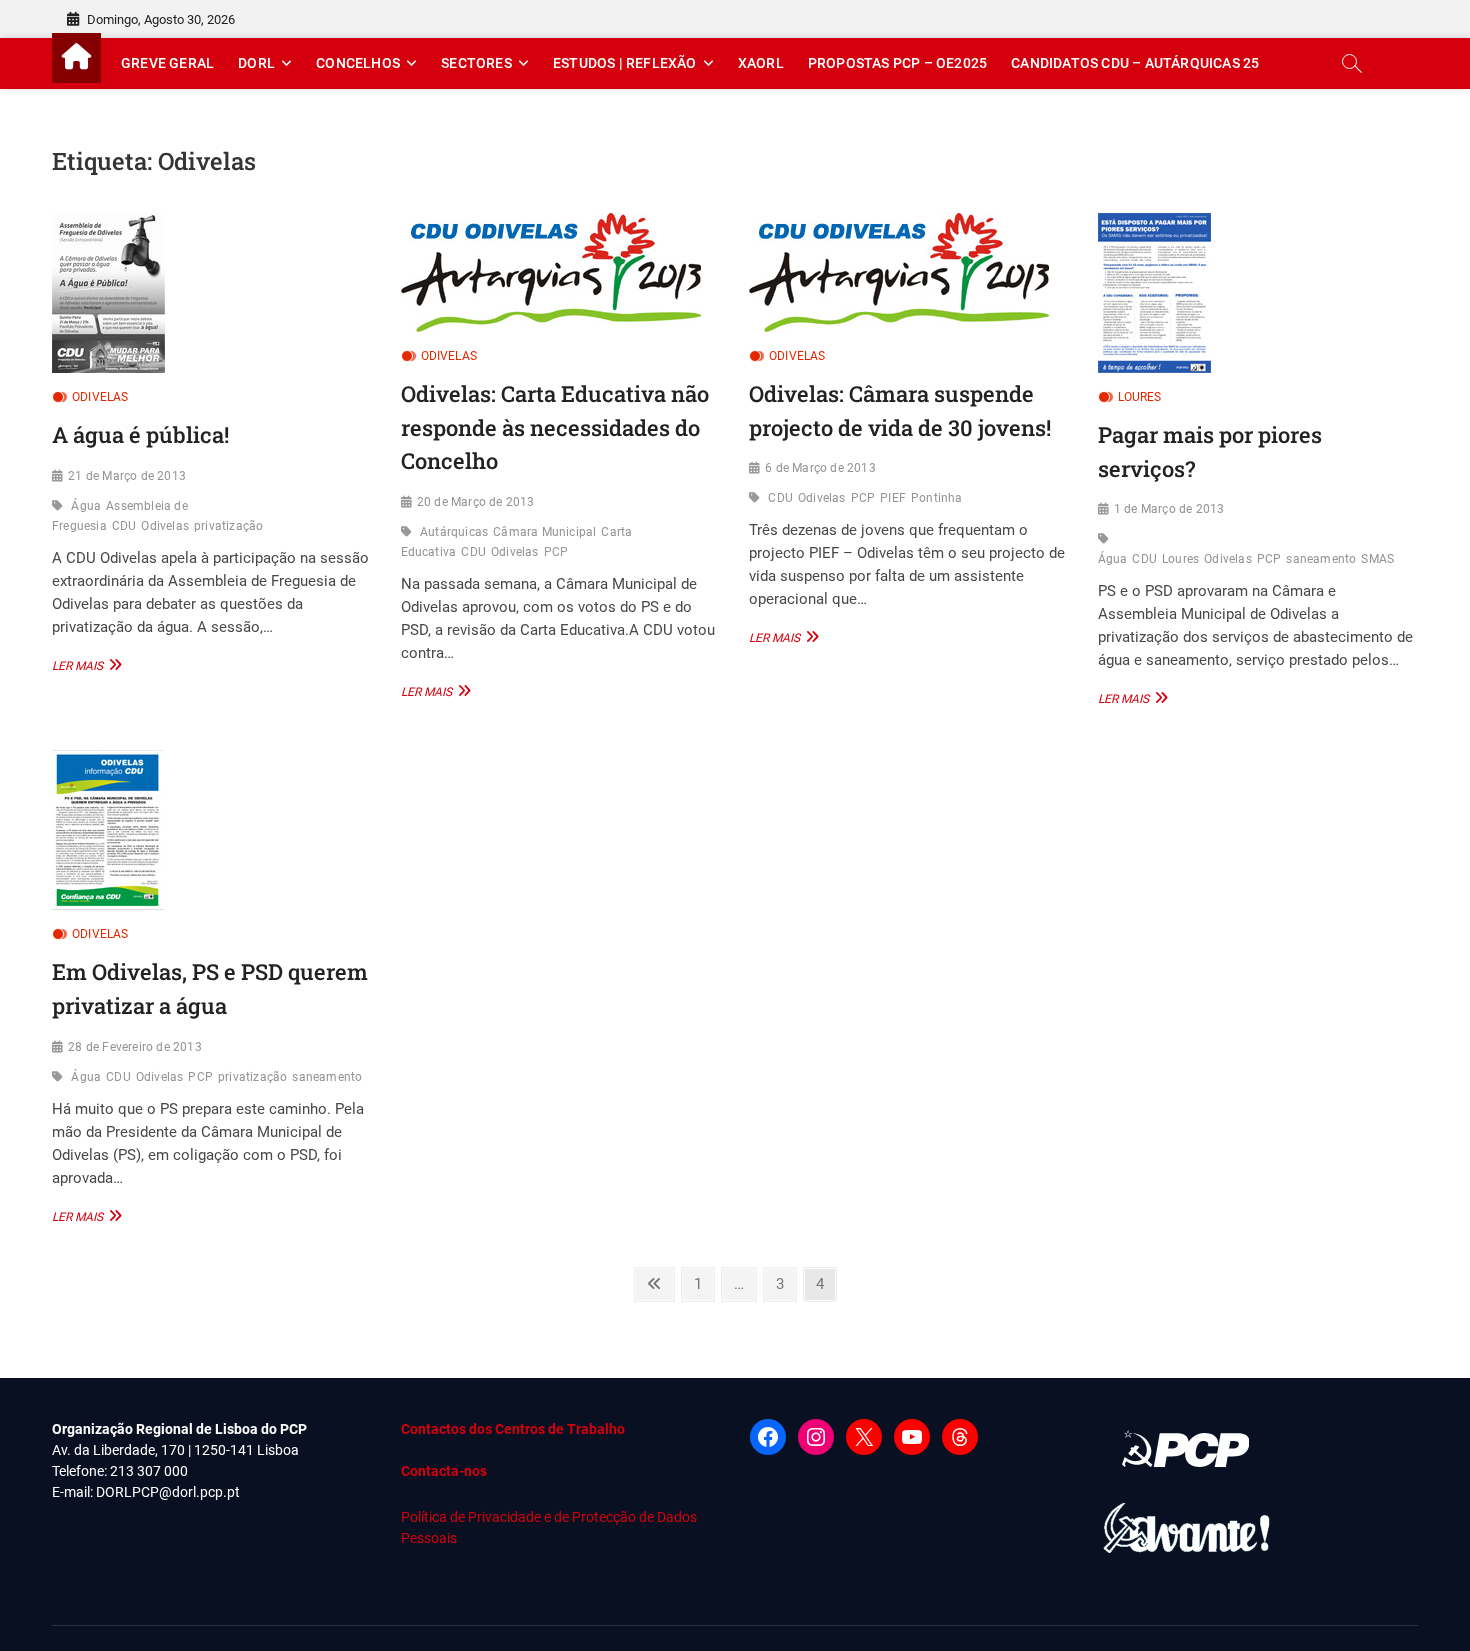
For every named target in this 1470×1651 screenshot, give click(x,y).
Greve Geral (167, 63)
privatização (228, 526)
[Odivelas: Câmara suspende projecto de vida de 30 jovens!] (908, 272)
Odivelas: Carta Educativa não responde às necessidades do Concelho (555, 427)
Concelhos (358, 63)
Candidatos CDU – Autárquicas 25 (1135, 63)
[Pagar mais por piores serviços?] (1257, 293)
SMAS (1377, 559)
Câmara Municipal (544, 532)
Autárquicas (454, 532)
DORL (256, 63)
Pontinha (937, 498)
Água (86, 506)
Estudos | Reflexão (625, 63)
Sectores (476, 63)
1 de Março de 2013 (1169, 509)
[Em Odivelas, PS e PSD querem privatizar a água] (211, 830)
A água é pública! (140, 434)
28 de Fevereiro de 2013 (135, 1047)
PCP (556, 552)
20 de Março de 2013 (476, 502)
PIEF (893, 498)
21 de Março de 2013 (127, 476)
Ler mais (84, 665)
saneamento (1321, 559)
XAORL (761, 63)
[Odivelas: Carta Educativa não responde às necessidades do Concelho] (560, 272)
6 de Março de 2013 (820, 468)
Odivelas (100, 397)
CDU (124, 526)
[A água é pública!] (211, 293)
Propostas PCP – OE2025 (897, 63)
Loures (1140, 397)
